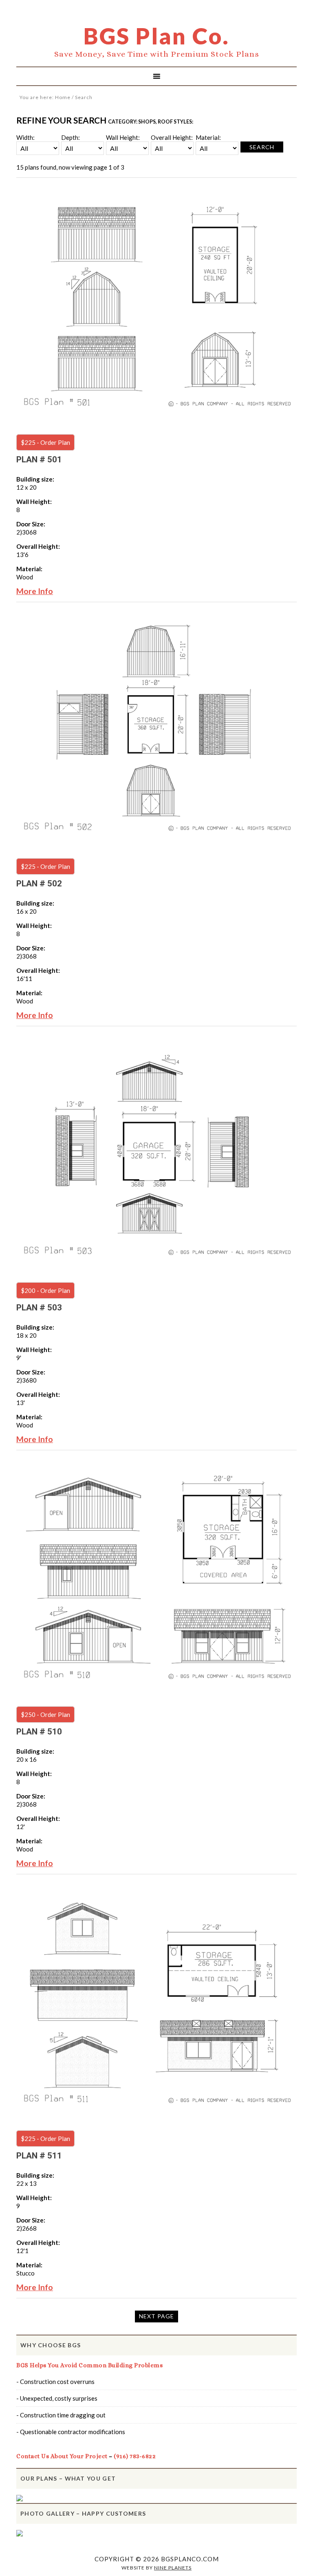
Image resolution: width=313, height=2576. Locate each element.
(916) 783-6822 (135, 2456)
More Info (35, 591)
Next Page (156, 2316)
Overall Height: (172, 137)
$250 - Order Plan (45, 1714)
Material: (208, 137)
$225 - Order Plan (45, 442)
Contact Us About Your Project (62, 2456)
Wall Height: (123, 137)
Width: (25, 137)
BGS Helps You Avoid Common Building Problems (89, 2365)
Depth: (71, 137)
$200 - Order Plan (45, 1290)
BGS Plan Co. (156, 36)
